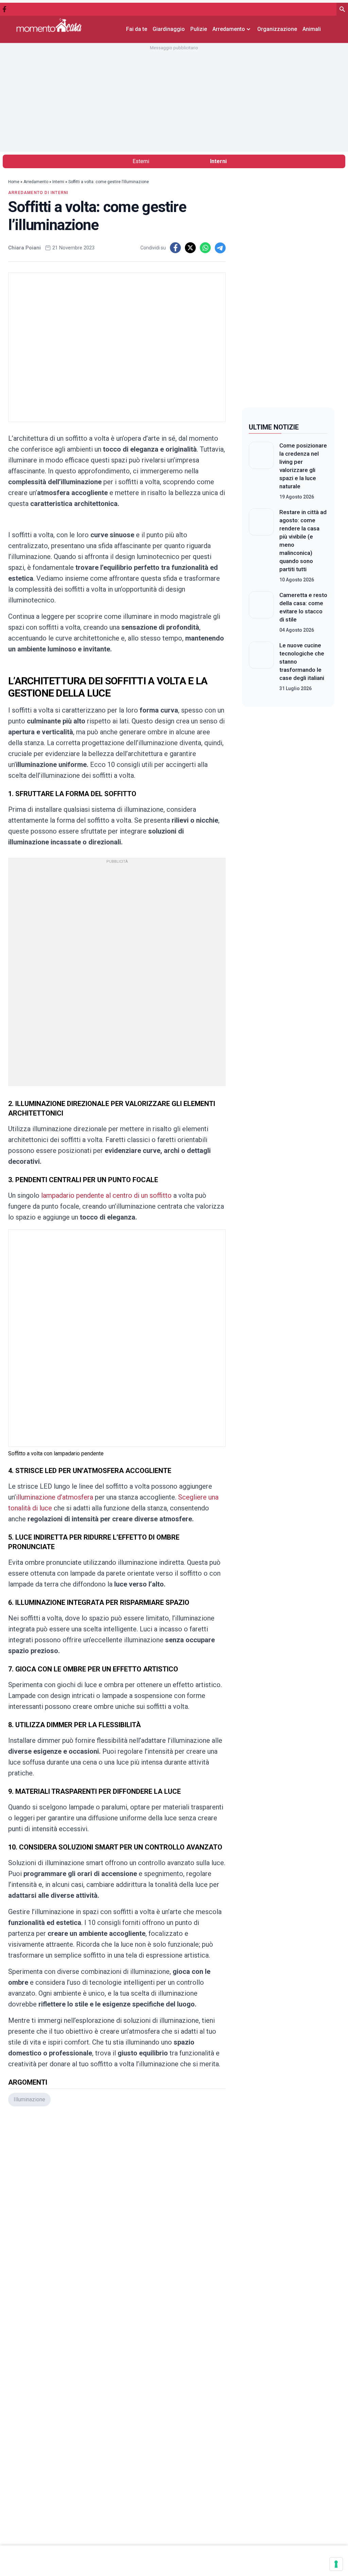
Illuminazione (29, 2099)
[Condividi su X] (190, 248)
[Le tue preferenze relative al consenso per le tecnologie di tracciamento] (336, 2564)
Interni (218, 161)
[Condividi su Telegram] (220, 248)
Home (14, 182)
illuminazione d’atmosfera (55, 1497)
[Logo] (49, 25)
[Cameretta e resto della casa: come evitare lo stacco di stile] (261, 612)
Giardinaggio (169, 29)
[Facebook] (4, 9)
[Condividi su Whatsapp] (205, 248)
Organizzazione (277, 29)
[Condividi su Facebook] (175, 248)
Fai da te (137, 29)
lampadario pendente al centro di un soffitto (106, 1195)
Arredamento (36, 182)
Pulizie (199, 29)
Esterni (141, 161)
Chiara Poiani (24, 248)
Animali (312, 29)
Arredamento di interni (38, 193)
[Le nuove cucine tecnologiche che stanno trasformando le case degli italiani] (261, 667)
